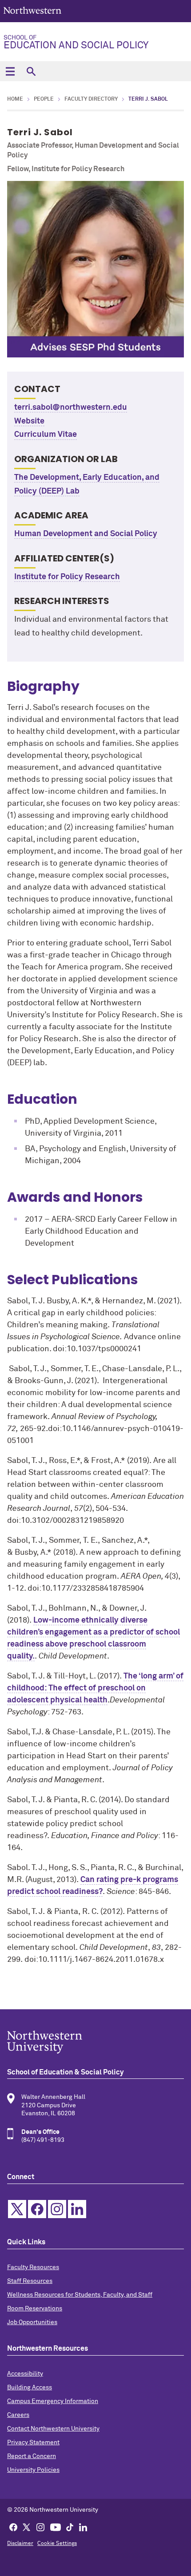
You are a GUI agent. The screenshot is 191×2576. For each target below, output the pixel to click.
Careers (18, 2415)
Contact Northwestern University (53, 2429)
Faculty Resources (33, 2267)
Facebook (37, 2209)
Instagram (57, 2209)
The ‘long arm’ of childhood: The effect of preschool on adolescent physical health (95, 1688)
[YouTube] (56, 2527)
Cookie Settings (57, 2544)
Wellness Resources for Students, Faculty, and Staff (80, 2295)
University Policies (33, 2470)
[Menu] (10, 71)
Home (15, 99)
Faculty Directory (91, 99)
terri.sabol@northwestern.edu (71, 408)
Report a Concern (32, 2456)
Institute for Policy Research (67, 577)
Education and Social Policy (76, 43)
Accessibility (25, 2374)
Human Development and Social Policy (86, 534)
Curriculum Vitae (46, 435)
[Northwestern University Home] (32, 10)
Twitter (17, 2209)
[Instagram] (40, 2527)
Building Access (30, 2388)
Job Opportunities (32, 2322)
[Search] (31, 71)
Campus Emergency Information (53, 2401)
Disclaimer (20, 2544)
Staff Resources (30, 2281)
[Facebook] (13, 2527)
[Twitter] (27, 2527)
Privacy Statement (33, 2443)
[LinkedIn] (83, 2527)
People (44, 99)
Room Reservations (35, 2309)
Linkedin (77, 2209)
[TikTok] (70, 2527)
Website (29, 421)
